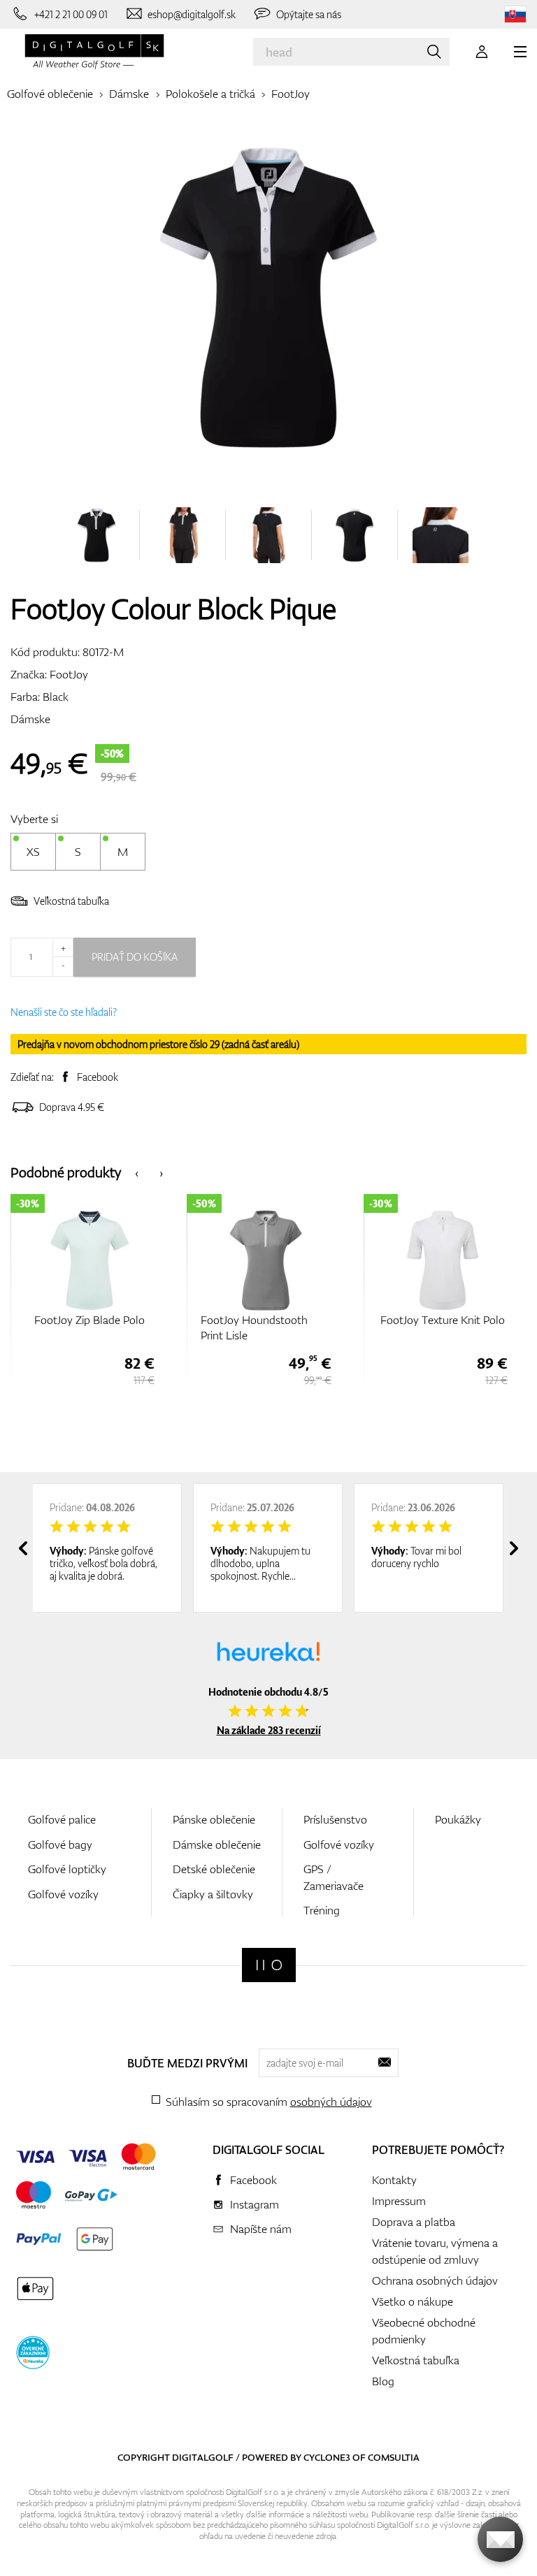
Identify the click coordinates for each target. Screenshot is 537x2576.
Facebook (98, 1077)
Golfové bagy (60, 1844)
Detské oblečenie (214, 1869)
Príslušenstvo (335, 1819)
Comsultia (394, 2457)
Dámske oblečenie (217, 1844)
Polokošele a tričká (210, 94)
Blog (383, 2381)
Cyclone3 (327, 2457)
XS (33, 852)
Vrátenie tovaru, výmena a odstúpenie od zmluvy (435, 2251)
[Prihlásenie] (482, 52)
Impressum (399, 2201)
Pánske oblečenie (214, 1819)
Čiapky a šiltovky (213, 1894)
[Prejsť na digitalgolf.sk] (515, 14)
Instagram (255, 2204)
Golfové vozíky (63, 1894)
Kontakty (394, 2180)
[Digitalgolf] (269, 1965)
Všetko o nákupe (413, 2301)
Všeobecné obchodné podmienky (424, 2331)
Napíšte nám (261, 2229)
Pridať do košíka (135, 957)
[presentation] (137, 1172)
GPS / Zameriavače (334, 1877)
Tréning (322, 1910)
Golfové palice (62, 1819)
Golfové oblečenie (50, 94)
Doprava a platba (414, 2222)
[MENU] (520, 52)
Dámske (129, 94)
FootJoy (291, 94)
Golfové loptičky (67, 1869)
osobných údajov (331, 2102)
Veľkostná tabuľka (71, 901)
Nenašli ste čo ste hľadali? (64, 1012)
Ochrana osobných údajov (435, 2280)
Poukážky (458, 1819)
